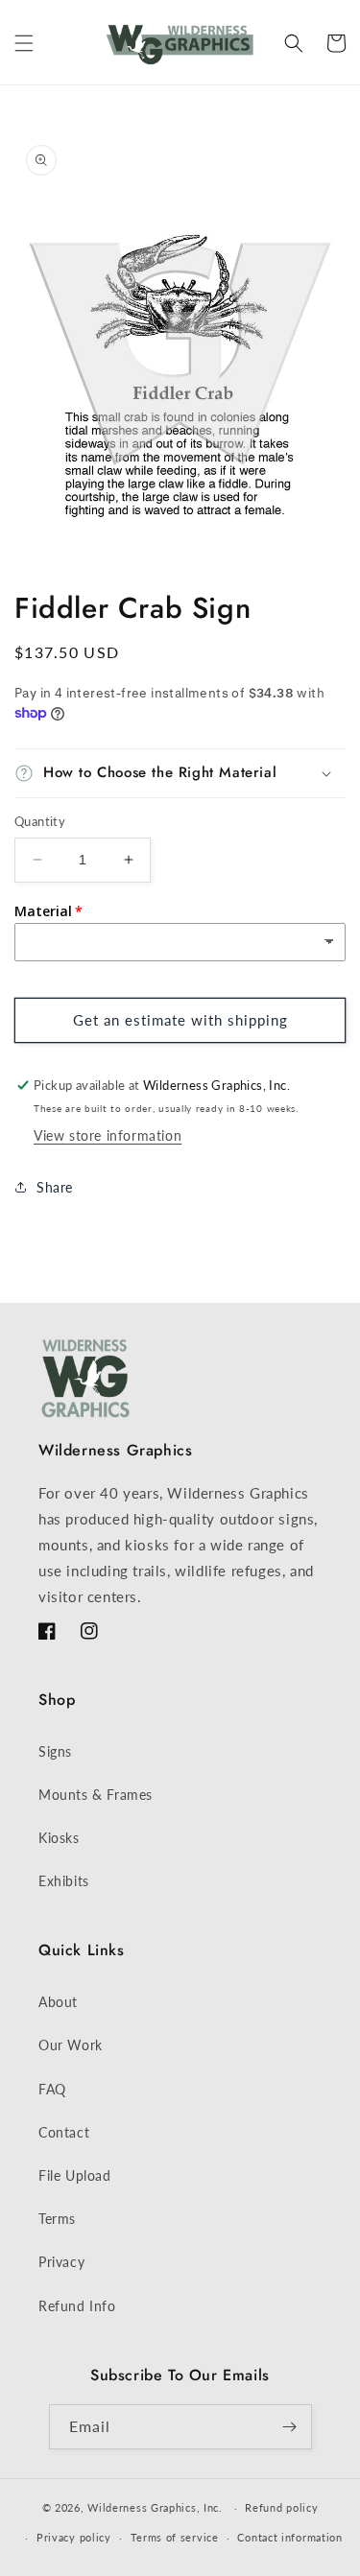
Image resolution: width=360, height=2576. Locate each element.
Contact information (289, 2537)
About (58, 2002)
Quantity (40, 821)
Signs (55, 1751)
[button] (24, 43)
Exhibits (64, 1881)
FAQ (52, 2089)
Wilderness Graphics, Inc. (155, 2507)
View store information (108, 1135)
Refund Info (77, 2306)
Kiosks (59, 1838)
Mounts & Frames (96, 1795)
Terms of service (175, 2537)
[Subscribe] (290, 2427)
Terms (57, 2219)
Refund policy (281, 2507)
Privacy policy (74, 2537)
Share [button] (55, 1187)
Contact (64, 2132)
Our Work (71, 2045)
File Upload (75, 2175)
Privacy (61, 2262)
